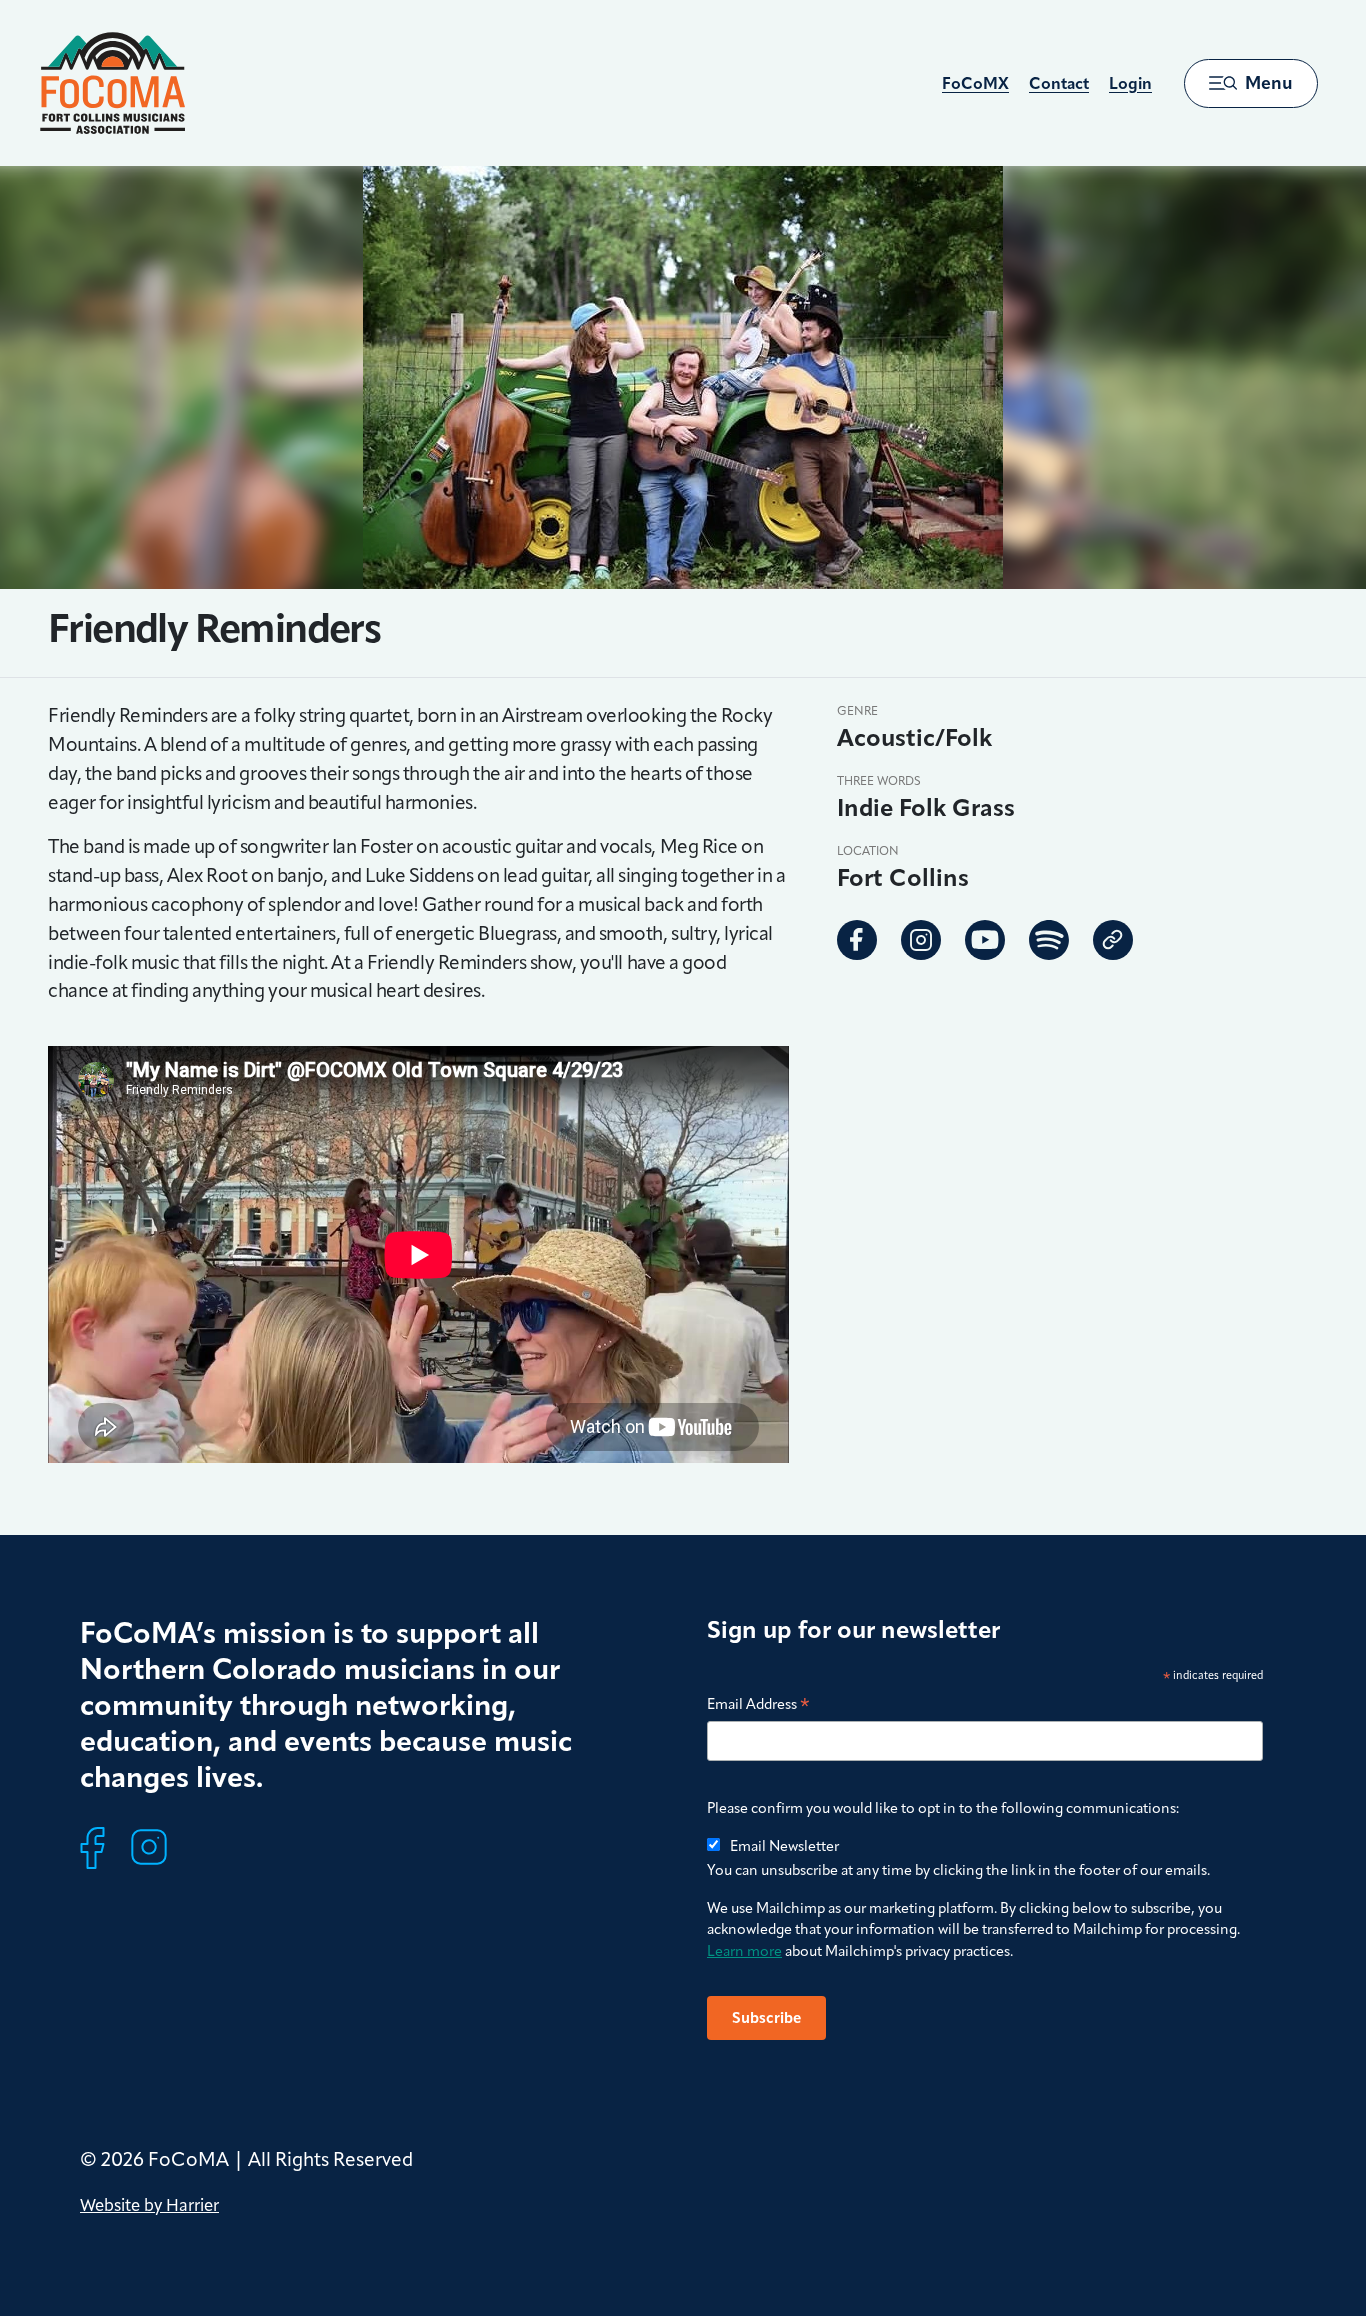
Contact (1059, 83)
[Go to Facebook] (857, 940)
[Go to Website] (1113, 940)
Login (1130, 83)
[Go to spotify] (1049, 940)
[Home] (112, 83)
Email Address (758, 1705)
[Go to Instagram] (921, 940)
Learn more (744, 1951)
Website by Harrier (149, 2205)
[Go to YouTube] (985, 940)
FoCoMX (975, 83)
